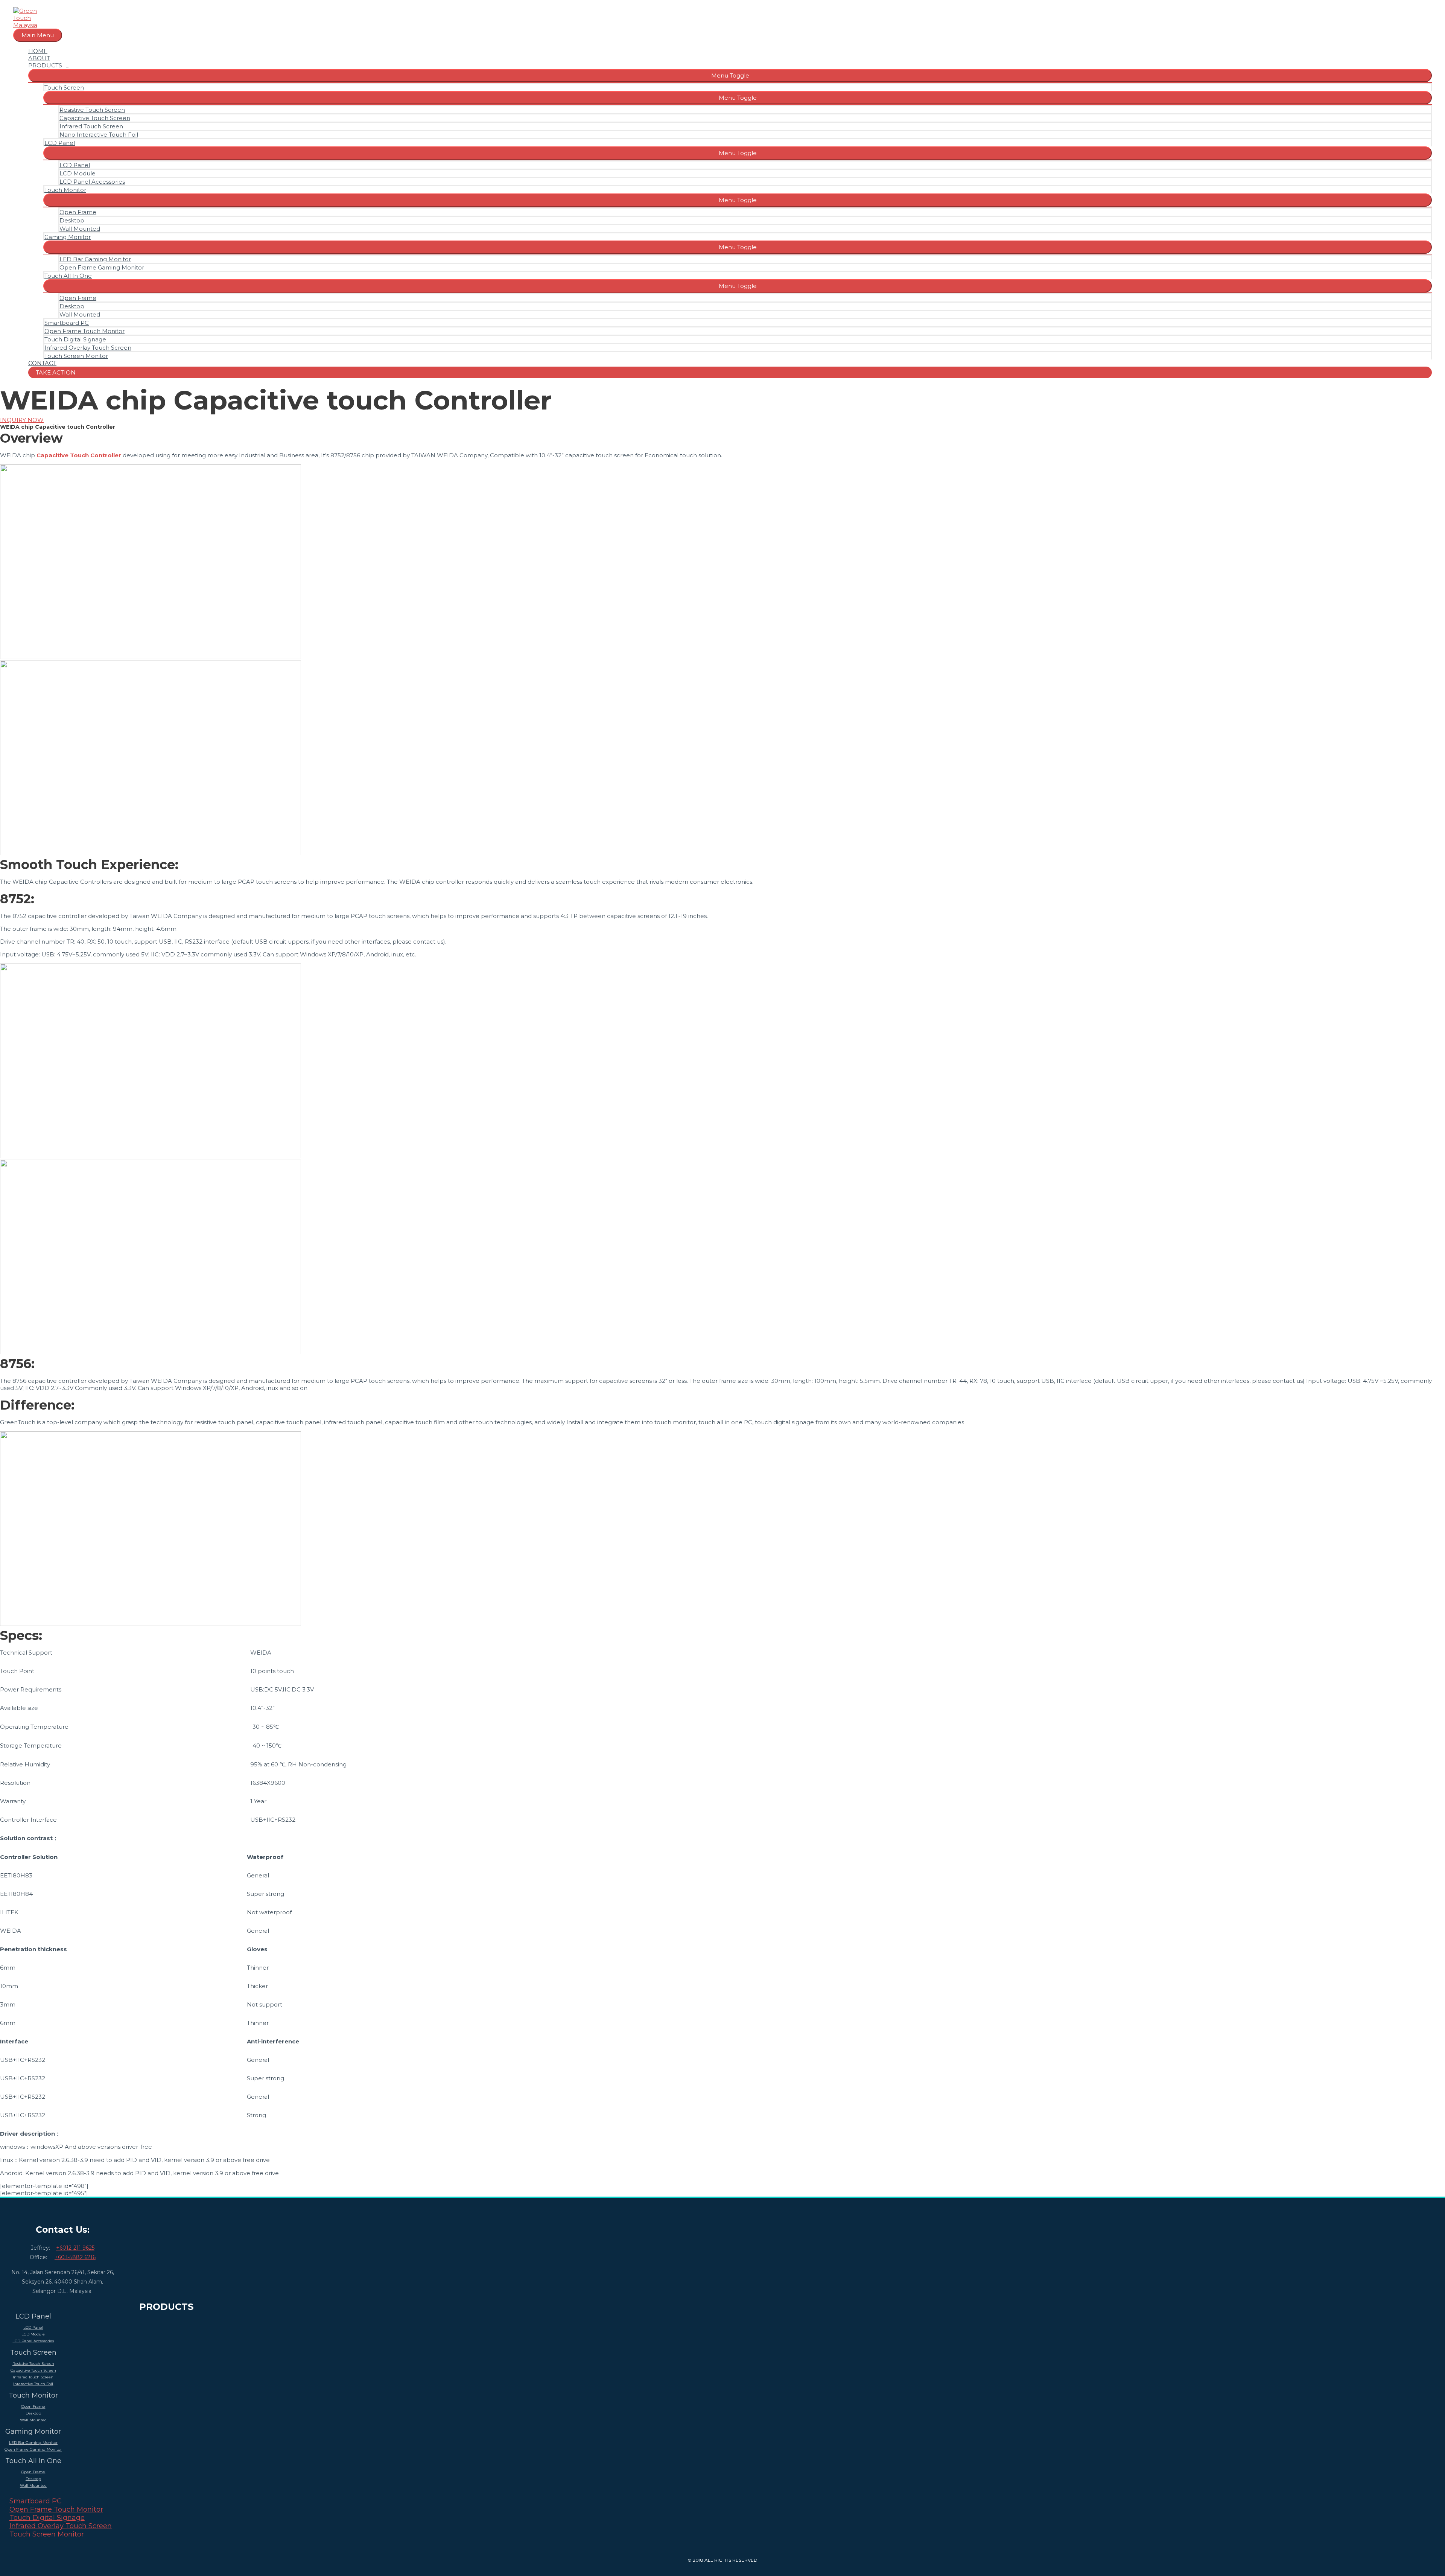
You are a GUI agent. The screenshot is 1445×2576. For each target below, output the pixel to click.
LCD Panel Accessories (92, 182)
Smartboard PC (67, 323)
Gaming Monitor (68, 237)
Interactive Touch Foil (33, 2384)
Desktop (72, 220)
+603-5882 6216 (75, 2257)
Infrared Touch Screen (91, 126)
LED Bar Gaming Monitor (95, 259)
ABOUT (39, 58)
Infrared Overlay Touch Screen (88, 348)
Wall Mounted (80, 229)
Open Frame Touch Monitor (84, 331)
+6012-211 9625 (75, 2248)
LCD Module (78, 173)
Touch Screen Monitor (76, 356)
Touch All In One (68, 276)
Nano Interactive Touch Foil (99, 135)
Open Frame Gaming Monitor (102, 267)
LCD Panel (60, 143)
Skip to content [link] (22, 4)
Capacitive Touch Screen (95, 118)
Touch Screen (64, 88)
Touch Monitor (65, 190)
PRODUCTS (45, 65)
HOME (38, 51)
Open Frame (78, 212)
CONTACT (42, 363)
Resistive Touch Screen (92, 110)
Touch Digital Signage (75, 339)
